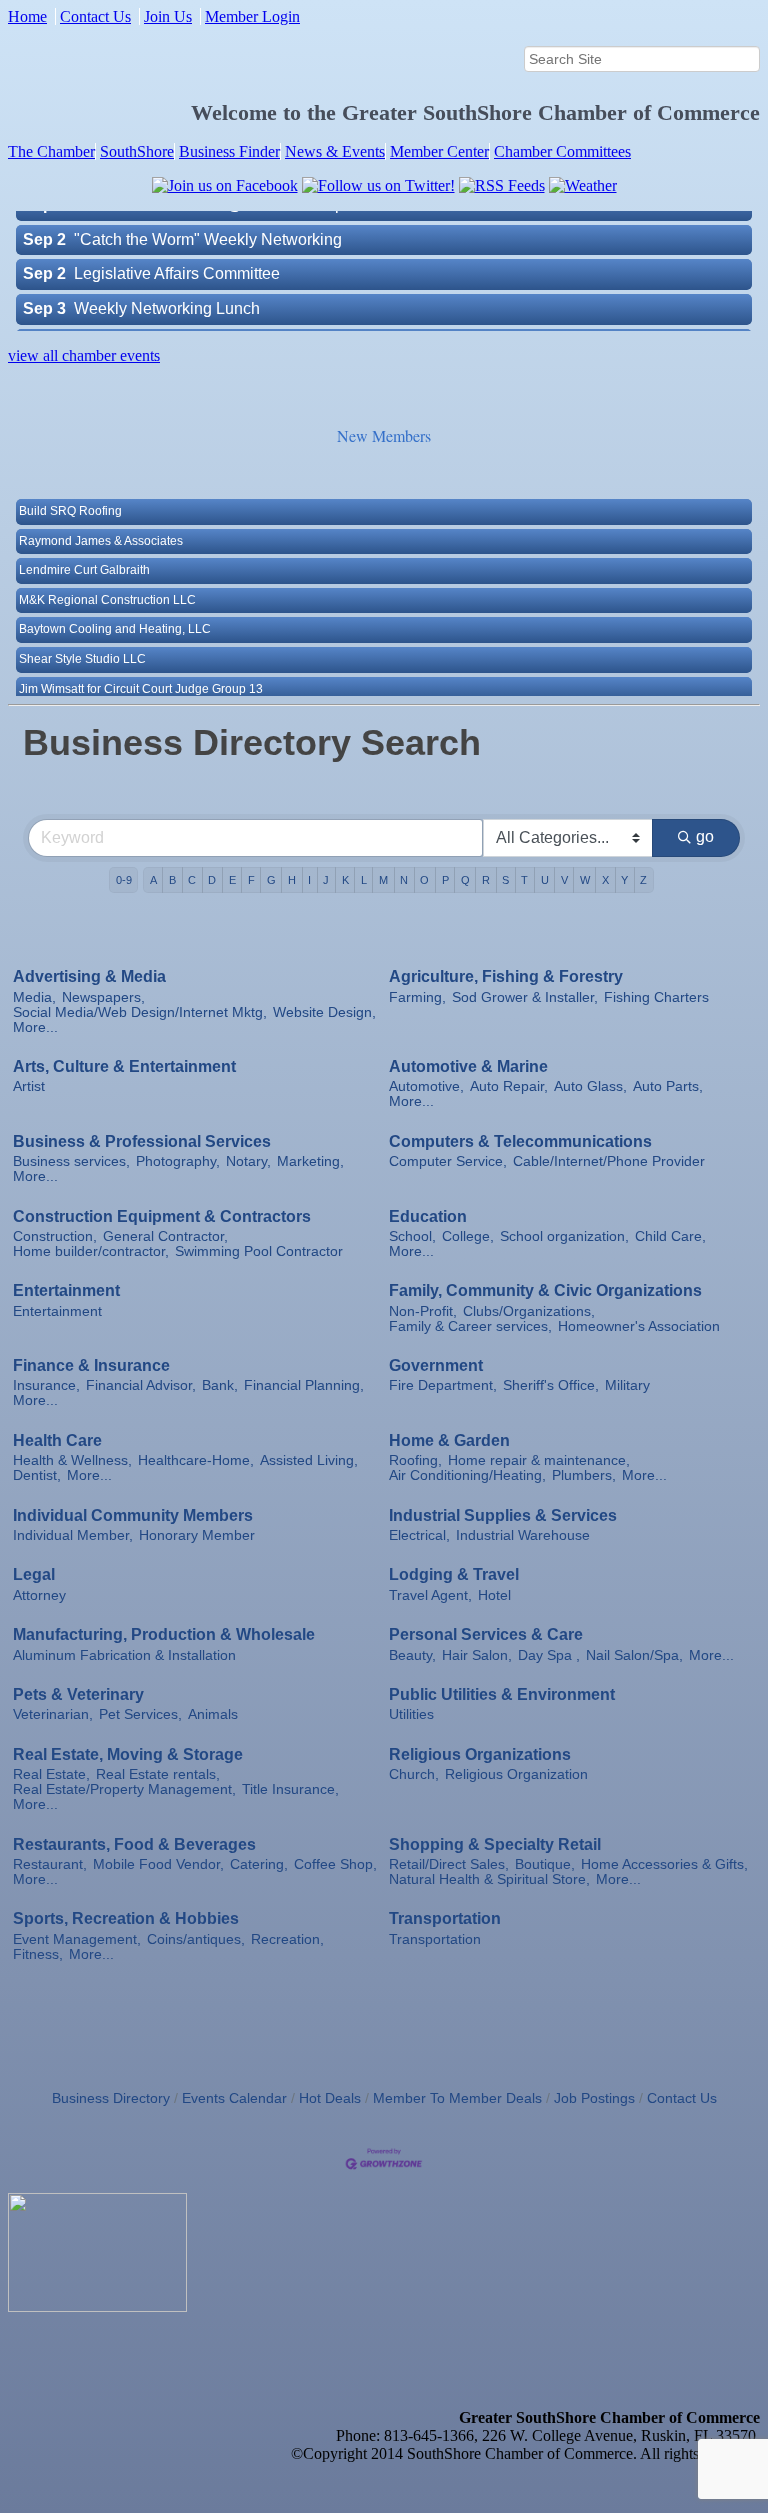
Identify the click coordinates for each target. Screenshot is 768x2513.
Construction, (55, 1236)
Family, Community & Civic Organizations (545, 1290)
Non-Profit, (423, 1311)
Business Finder (229, 151)
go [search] (705, 836)
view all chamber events (84, 355)
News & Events (335, 151)
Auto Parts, (668, 1086)
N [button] (404, 880)
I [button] (309, 880)
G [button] (271, 880)
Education (428, 1216)
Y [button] (624, 880)
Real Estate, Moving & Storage (128, 1754)
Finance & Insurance (91, 1365)
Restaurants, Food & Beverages (134, 1844)
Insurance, (46, 1385)
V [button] (564, 880)
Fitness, (38, 1954)
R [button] (486, 880)
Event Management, (77, 1939)
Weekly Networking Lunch (167, 284)
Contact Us (95, 16)
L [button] (364, 880)
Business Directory (111, 2098)
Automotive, (426, 1086)
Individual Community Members (133, 1515)
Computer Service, (448, 1161)
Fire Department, (443, 1385)
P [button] (445, 880)
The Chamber (51, 151)
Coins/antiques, (196, 1939)
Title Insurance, (290, 1789)
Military (627, 1385)
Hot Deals (330, 2098)
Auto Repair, (509, 1086)
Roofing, (415, 1460)
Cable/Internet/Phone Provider (609, 1161)
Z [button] (643, 880)
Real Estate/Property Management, (124, 1789)
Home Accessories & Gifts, (664, 1864)
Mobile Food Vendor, (158, 1864)
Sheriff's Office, (551, 1385)
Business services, (71, 1161)
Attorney (39, 1595)
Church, (414, 1774)
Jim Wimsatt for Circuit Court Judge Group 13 (141, 666)
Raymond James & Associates (101, 518)
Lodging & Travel (454, 1574)
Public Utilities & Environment (502, 1694)
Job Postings (594, 2098)
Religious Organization (516, 1774)
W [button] (585, 880)
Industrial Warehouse (523, 1535)
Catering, (259, 1864)
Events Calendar (234, 2098)
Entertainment (66, 1290)
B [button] (172, 880)
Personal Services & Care (486, 1634)
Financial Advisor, (141, 1385)
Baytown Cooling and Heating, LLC (115, 606)
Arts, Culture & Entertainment (124, 1066)
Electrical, (419, 1535)
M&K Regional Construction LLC (107, 577)
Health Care (57, 1440)
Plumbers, (584, 1475)
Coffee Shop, (335, 1864)
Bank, (220, 1385)
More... (35, 1027)
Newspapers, (103, 997)
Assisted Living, (309, 1460)
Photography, (178, 1161)
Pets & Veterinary (78, 1694)
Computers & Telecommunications (520, 1141)
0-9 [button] (124, 880)
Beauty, (412, 1655)
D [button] (212, 880)
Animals (213, 1714)
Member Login (252, 16)
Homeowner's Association (639, 1326)
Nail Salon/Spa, (634, 1655)
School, (412, 1236)
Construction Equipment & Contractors (162, 1216)
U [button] (545, 880)
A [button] (153, 880)
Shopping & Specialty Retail (495, 1844)
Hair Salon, (477, 1655)
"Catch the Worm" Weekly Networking (208, 215)
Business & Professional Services (142, 1141)
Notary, (248, 1161)
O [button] (424, 880)
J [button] (326, 880)
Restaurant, (50, 1864)
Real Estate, (51, 1774)
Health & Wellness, (72, 1460)
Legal (34, 1574)
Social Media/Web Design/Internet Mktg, (140, 1012)
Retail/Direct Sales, (449, 1864)
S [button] (505, 880)
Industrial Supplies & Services (503, 1515)
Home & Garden (449, 1440)
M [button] (383, 880)
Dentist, (37, 1475)
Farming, (417, 997)
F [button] (251, 880)
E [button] (232, 880)
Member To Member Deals (457, 2098)
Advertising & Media (89, 976)
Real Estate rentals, (158, 1774)
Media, (34, 997)
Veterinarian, (53, 1714)
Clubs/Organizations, (529, 1311)
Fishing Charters (656, 997)
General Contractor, (165, 1236)
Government (436, 1365)
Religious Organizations (480, 1754)
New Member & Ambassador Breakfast (211, 319)
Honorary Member (197, 1535)
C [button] (192, 880)
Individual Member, (73, 1535)
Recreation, (287, 1939)
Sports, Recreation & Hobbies (126, 1918)
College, (468, 1236)
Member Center (439, 151)
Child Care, (670, 1236)
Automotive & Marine (468, 1066)
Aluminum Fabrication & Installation (124, 1655)
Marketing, (310, 1161)
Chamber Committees (562, 151)
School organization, (564, 1236)
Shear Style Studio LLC (82, 636)
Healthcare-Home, (196, 1460)
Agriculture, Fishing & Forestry (506, 976)
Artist (29, 1086)
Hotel (494, 1595)
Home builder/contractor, (91, 1251)
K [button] (345, 880)
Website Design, (324, 1012)
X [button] (605, 880)
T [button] (524, 880)
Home (27, 16)
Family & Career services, (470, 1326)
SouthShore (137, 151)
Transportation (445, 1918)
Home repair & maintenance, (539, 1460)
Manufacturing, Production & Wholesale (164, 1634)
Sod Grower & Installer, (525, 997)
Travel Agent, (430, 1595)
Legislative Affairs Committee (177, 249)
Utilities (411, 1714)
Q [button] (465, 880)
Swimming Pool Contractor (259, 1251)
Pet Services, (140, 1714)
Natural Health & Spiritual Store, (489, 1879)
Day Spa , (549, 1655)
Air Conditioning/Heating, (467, 1475)
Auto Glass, (590, 1086)
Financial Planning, (304, 1385)
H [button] (292, 880)
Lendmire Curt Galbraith (84, 547)
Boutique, (545, 1864)
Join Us (168, 16)
